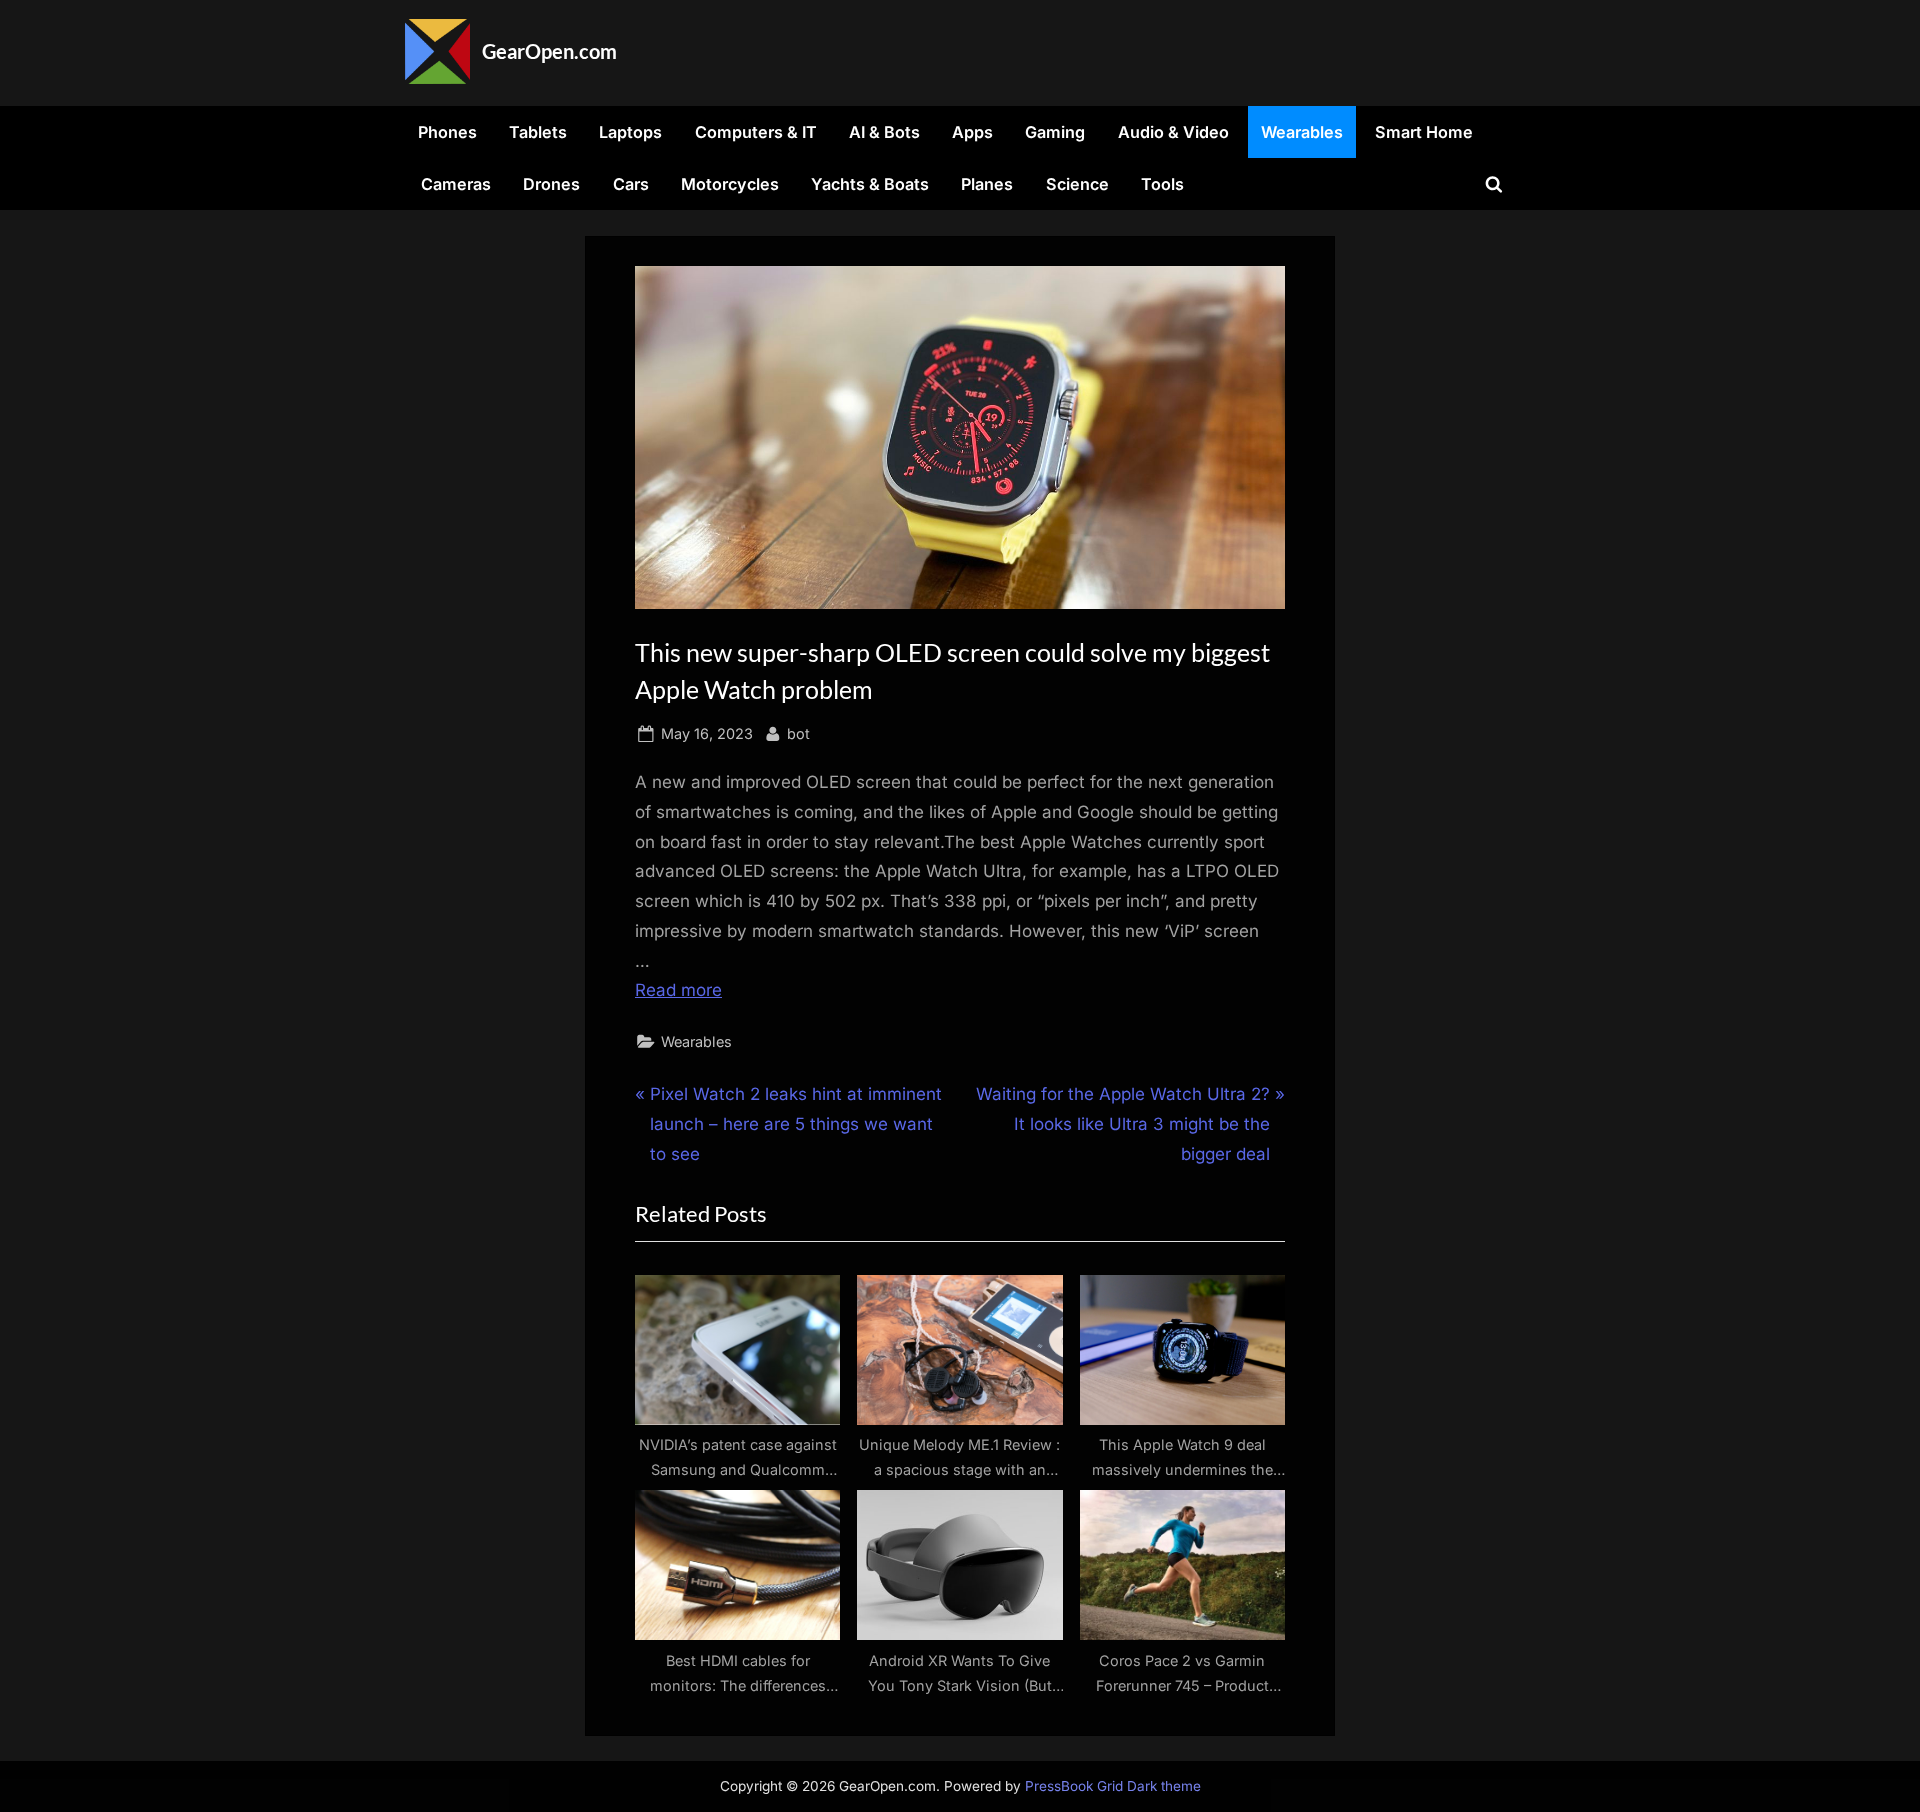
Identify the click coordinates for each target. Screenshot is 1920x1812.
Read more (678, 990)
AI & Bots (884, 132)
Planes (987, 184)
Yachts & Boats (870, 184)
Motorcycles (730, 184)
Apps (972, 132)
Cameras (456, 184)
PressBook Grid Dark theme (1113, 1786)
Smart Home (1424, 132)
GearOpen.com (549, 51)
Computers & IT (756, 132)
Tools (1162, 184)
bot (798, 733)
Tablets (538, 132)
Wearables (1302, 132)
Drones (551, 184)
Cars (631, 184)
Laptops (630, 132)
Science (1077, 184)
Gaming (1055, 132)
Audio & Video (1173, 132)
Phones (447, 132)
